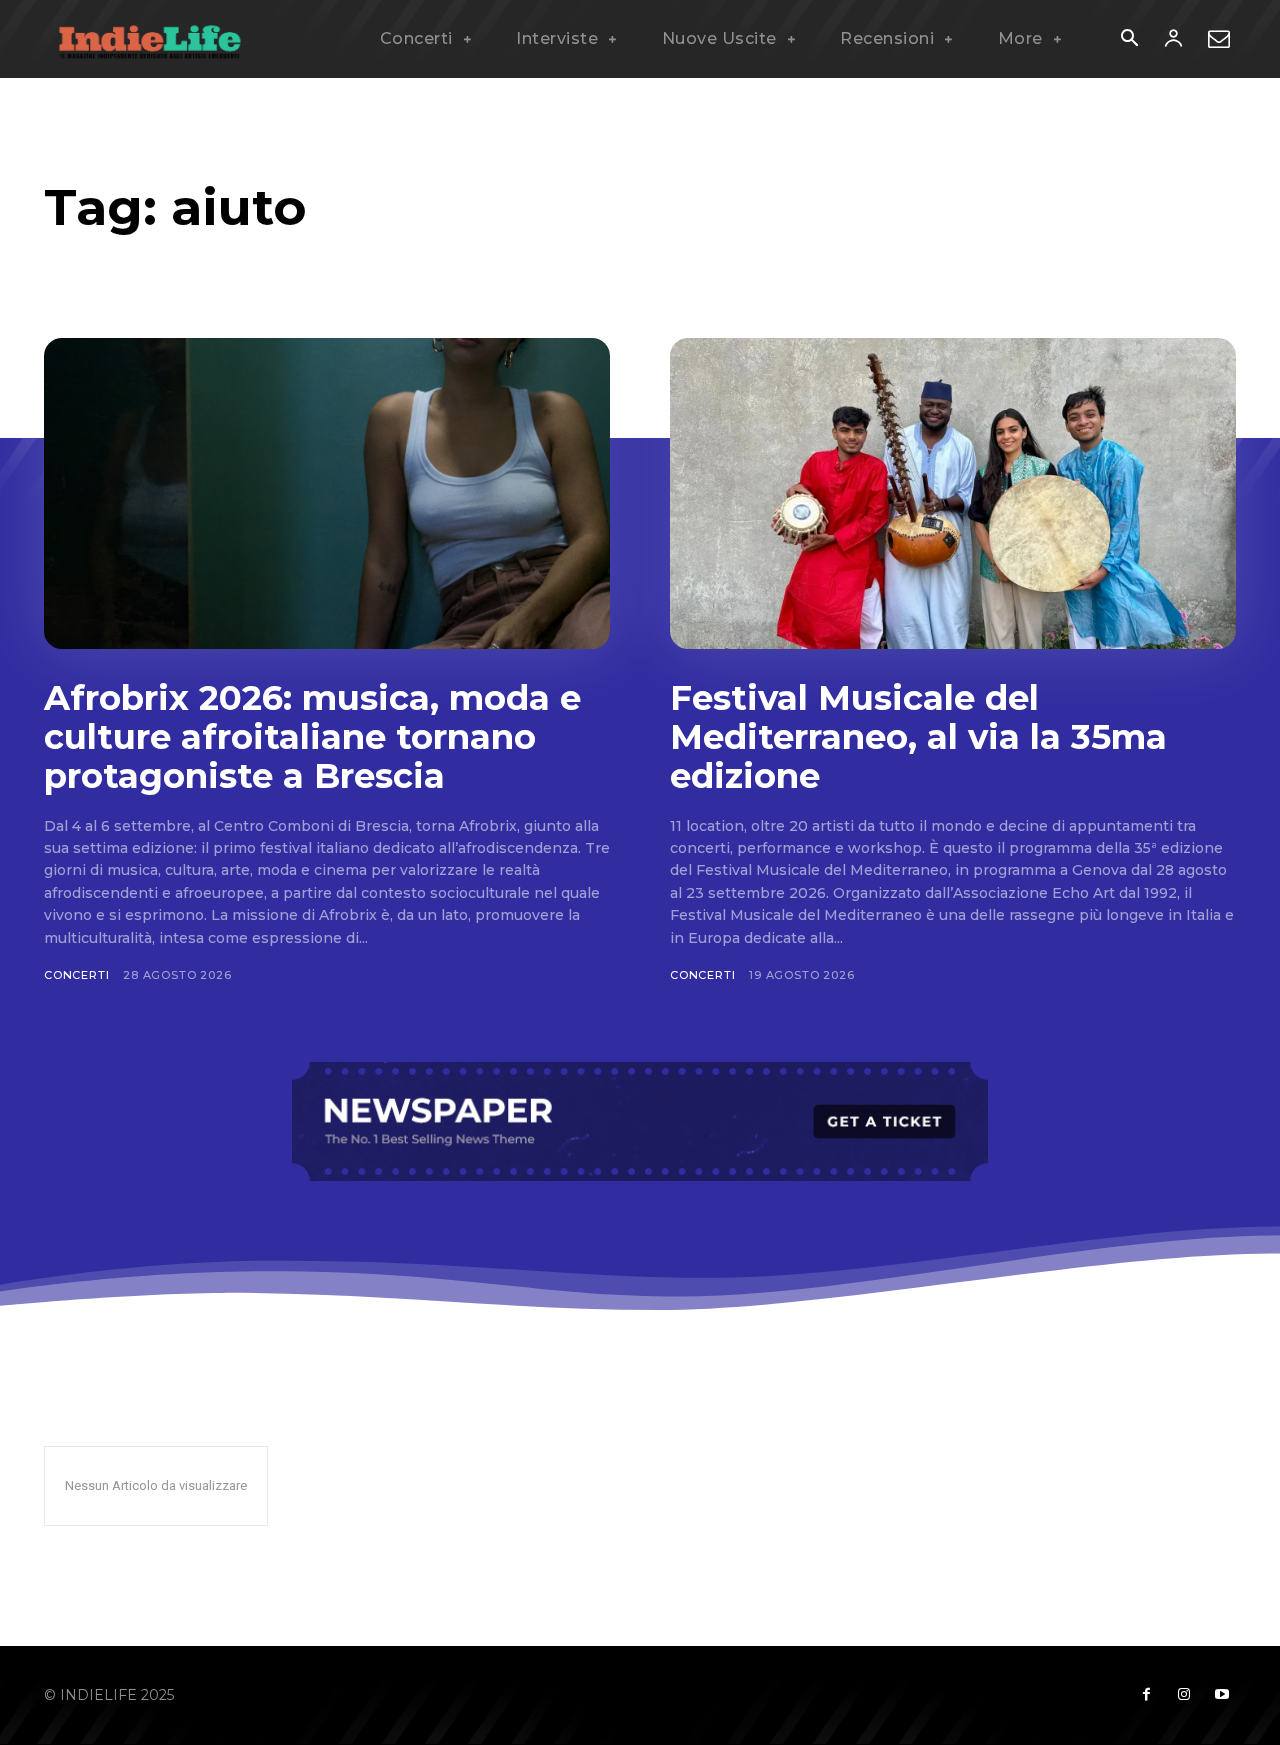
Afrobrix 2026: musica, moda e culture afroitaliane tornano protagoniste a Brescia (312, 737)
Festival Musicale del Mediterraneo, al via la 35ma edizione (918, 737)
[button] (1129, 40)
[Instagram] (1184, 1695)
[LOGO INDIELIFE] (150, 39)
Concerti (76, 975)
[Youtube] (1222, 1695)
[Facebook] (1146, 1695)
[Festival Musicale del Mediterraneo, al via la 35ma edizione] (953, 493)
